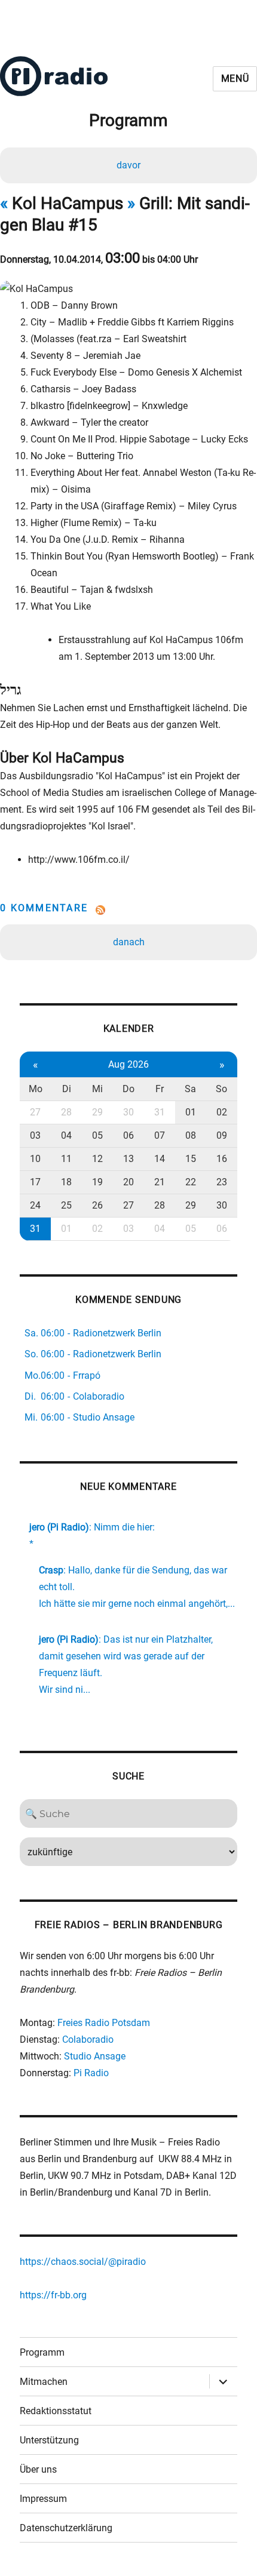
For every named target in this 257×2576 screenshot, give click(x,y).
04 (66, 1135)
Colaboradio (88, 2039)
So (221, 1089)
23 (222, 1182)
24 (35, 1205)
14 (160, 1159)
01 (191, 1112)
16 (222, 1159)
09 (222, 1135)
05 (97, 1135)
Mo (36, 1089)
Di (67, 1089)
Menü (235, 79)
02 (222, 1112)
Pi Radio (91, 2073)
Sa (190, 1089)
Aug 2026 (128, 1064)
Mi (97, 1089)
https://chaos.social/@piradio (83, 2262)
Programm (42, 2352)
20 (128, 1182)
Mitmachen (44, 2382)
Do (128, 1089)
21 (160, 1182)
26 (97, 1205)
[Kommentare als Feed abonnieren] (128, 910)
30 (128, 1112)
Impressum (43, 2499)
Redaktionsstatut (56, 2411)
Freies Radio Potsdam (104, 2023)
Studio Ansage (95, 2056)
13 (128, 1159)
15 (191, 1159)
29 (97, 1112)
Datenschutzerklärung (66, 2528)
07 (160, 1135)
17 (35, 1182)
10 (35, 1159)
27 (35, 1112)
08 (191, 1135)
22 (191, 1182)
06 (128, 1135)
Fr (160, 1089)
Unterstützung (49, 2440)
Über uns (38, 2469)
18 (66, 1182)
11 (66, 1159)
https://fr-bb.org (53, 2295)
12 (97, 1159)
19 (97, 1182)
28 (66, 1112)
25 (66, 1205)
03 (35, 1135)
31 (160, 1112)
